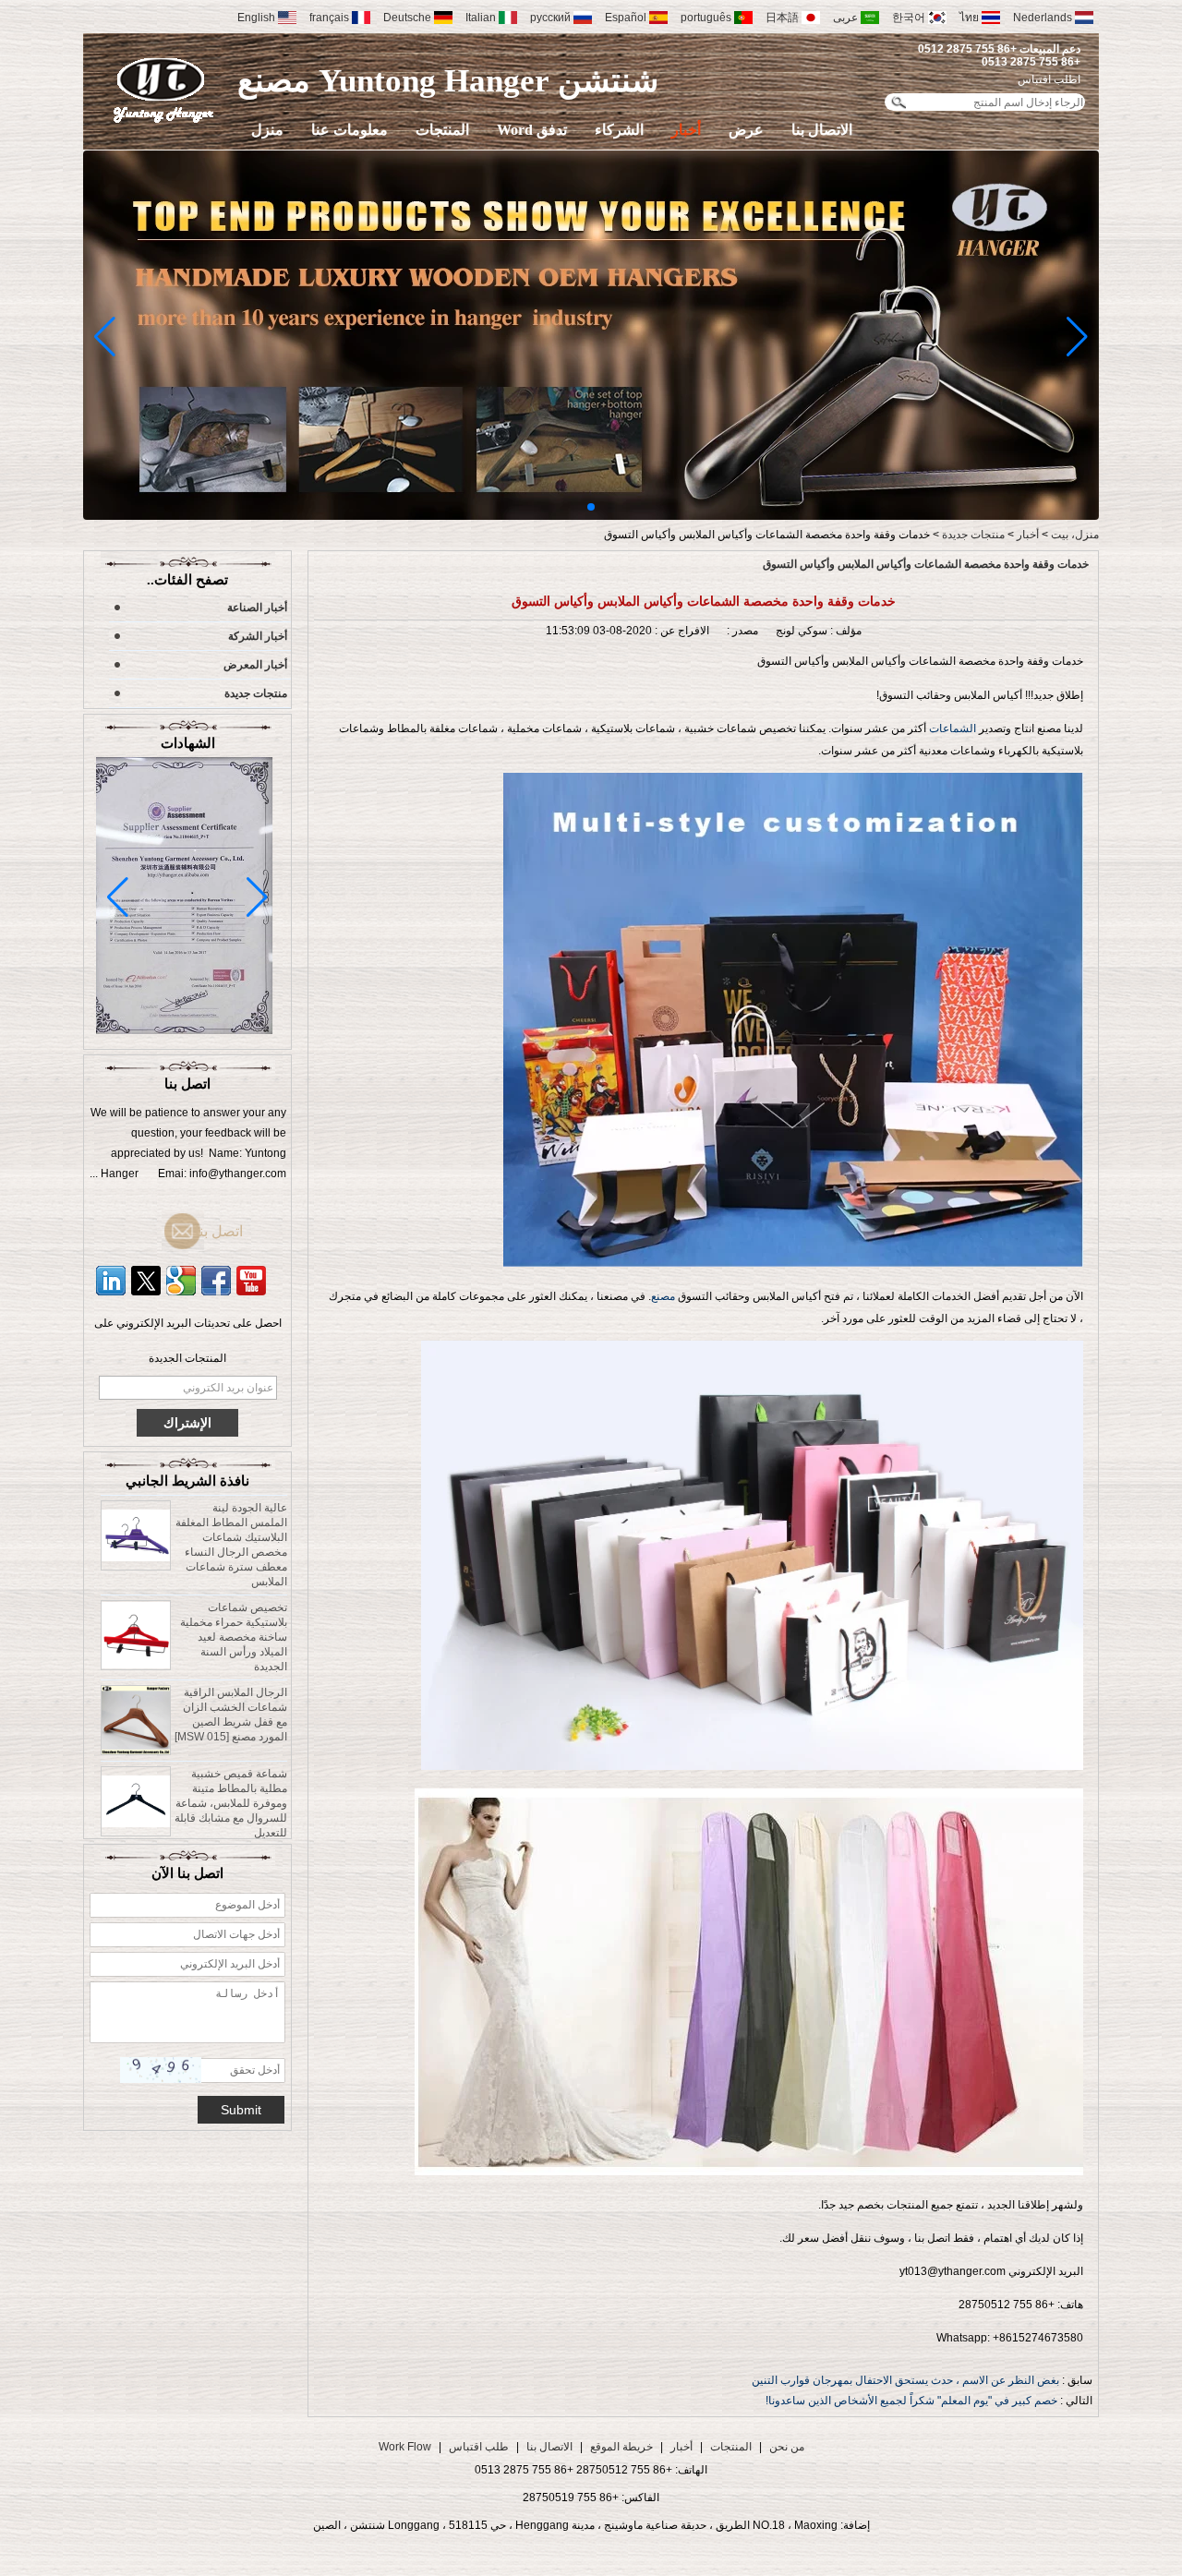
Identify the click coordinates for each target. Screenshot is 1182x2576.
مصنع (663, 1296)
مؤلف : (844, 631)
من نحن (787, 2447)
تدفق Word (532, 130)
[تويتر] (146, 1281)
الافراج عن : (681, 631)
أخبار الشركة (258, 636)
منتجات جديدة (973, 535)
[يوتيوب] (251, 1281)
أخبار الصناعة (257, 608)
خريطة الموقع (621, 2447)
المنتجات (442, 130)
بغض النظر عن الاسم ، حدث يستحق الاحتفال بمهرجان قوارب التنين (905, 2380)
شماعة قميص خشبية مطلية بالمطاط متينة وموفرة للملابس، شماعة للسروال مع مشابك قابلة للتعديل (231, 1772)
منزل (267, 130)
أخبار (686, 130)
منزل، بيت (1075, 535)
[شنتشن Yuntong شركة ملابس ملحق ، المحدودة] (164, 90)
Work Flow (405, 2447)
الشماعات (954, 728)
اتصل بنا (217, 1231)
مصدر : (741, 631)
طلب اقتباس (479, 2447)
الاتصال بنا (822, 130)
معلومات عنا (350, 130)
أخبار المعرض (255, 665)
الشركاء (619, 130)
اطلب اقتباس (1049, 79)
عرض (746, 130)
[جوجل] (181, 1281)
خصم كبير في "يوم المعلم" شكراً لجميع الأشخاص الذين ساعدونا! (911, 2401)
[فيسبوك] (216, 1281)
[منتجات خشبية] (591, 516)
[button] (591, 507)
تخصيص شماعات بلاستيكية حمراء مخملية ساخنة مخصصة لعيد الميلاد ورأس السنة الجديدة (234, 1606)
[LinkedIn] (111, 1281)
